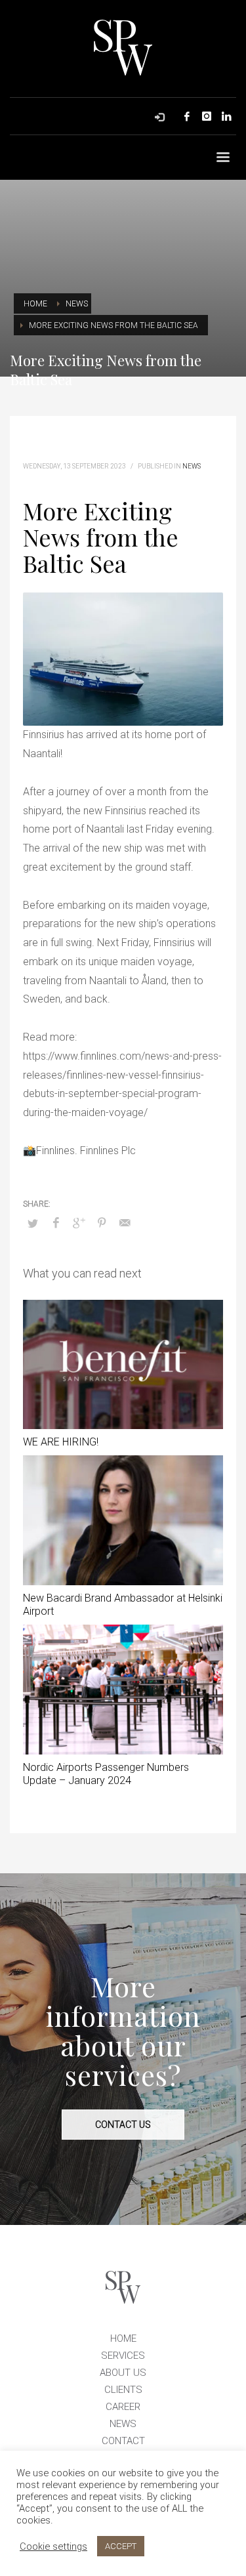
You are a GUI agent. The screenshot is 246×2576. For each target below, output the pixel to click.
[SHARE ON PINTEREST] (102, 1223)
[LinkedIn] (226, 116)
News (192, 466)
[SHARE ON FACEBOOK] (56, 1223)
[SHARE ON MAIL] (125, 1223)
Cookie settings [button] (53, 2546)
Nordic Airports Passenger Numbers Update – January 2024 (106, 1774)
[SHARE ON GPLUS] (79, 1223)
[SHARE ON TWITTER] (33, 1224)
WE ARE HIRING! (61, 1442)
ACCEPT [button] (121, 2546)
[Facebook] (187, 116)
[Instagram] (207, 116)
